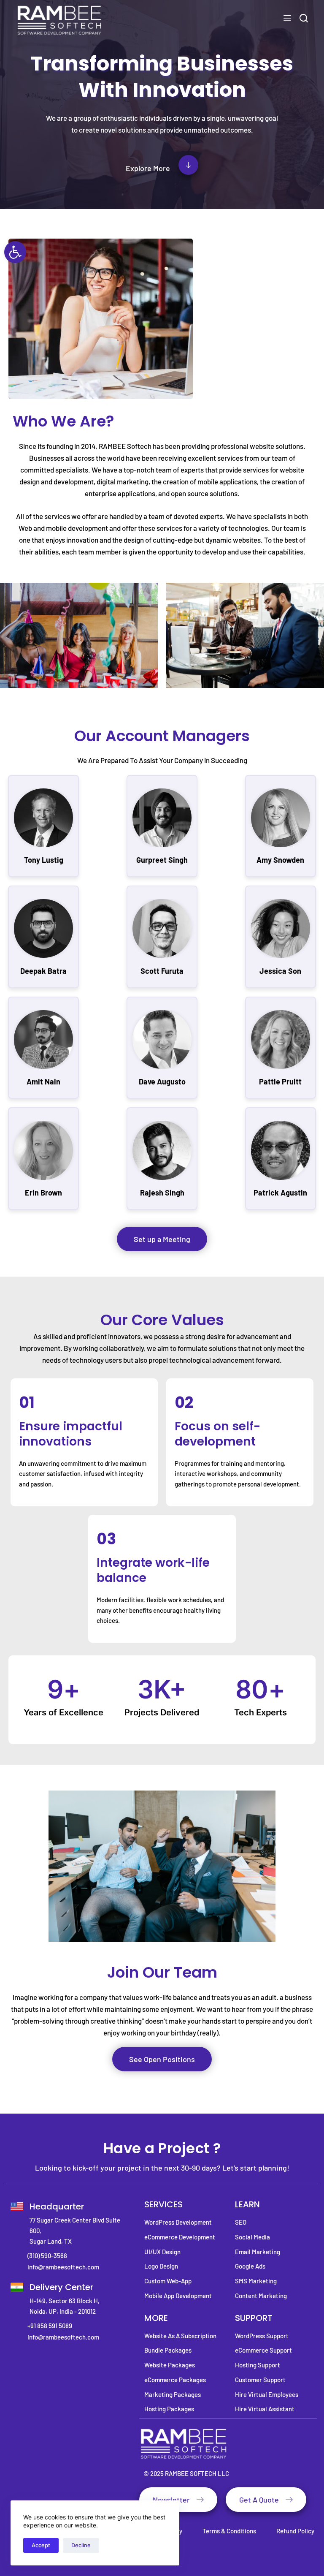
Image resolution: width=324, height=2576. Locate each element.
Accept (41, 2545)
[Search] (304, 18)
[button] (15, 252)
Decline (81, 2545)
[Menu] (287, 18)
